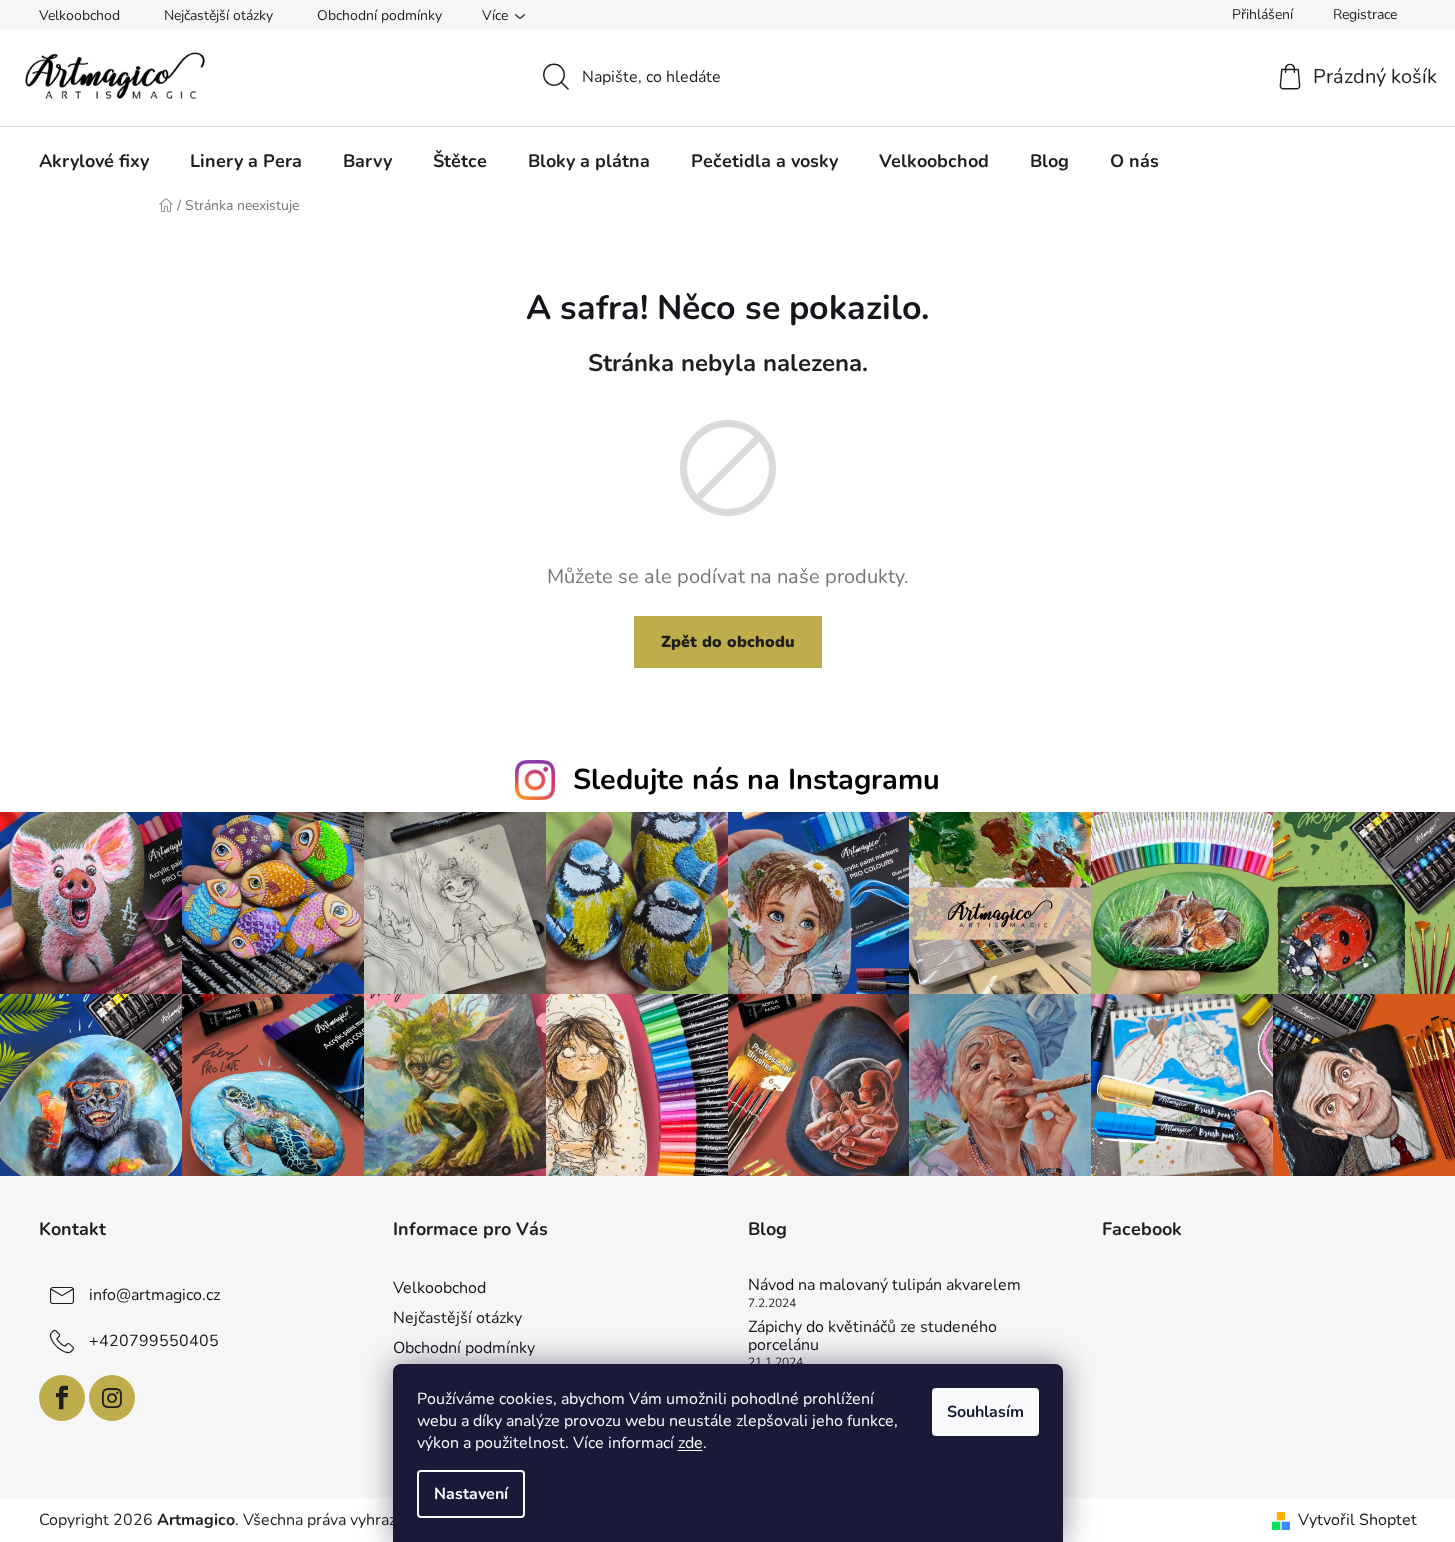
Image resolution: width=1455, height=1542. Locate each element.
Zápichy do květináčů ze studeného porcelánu (872, 1336)
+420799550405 (154, 1341)
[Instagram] (112, 1398)
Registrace (1365, 14)
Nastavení (471, 1494)
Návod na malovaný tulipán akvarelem (884, 1286)
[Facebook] (62, 1398)
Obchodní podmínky (379, 15)
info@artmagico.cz (154, 1295)
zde (690, 1443)
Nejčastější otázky (218, 15)
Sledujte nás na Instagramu (756, 779)
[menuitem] (94, 161)
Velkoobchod (79, 15)
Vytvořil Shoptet (1357, 1520)
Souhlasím (985, 1412)
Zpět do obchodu (728, 642)
